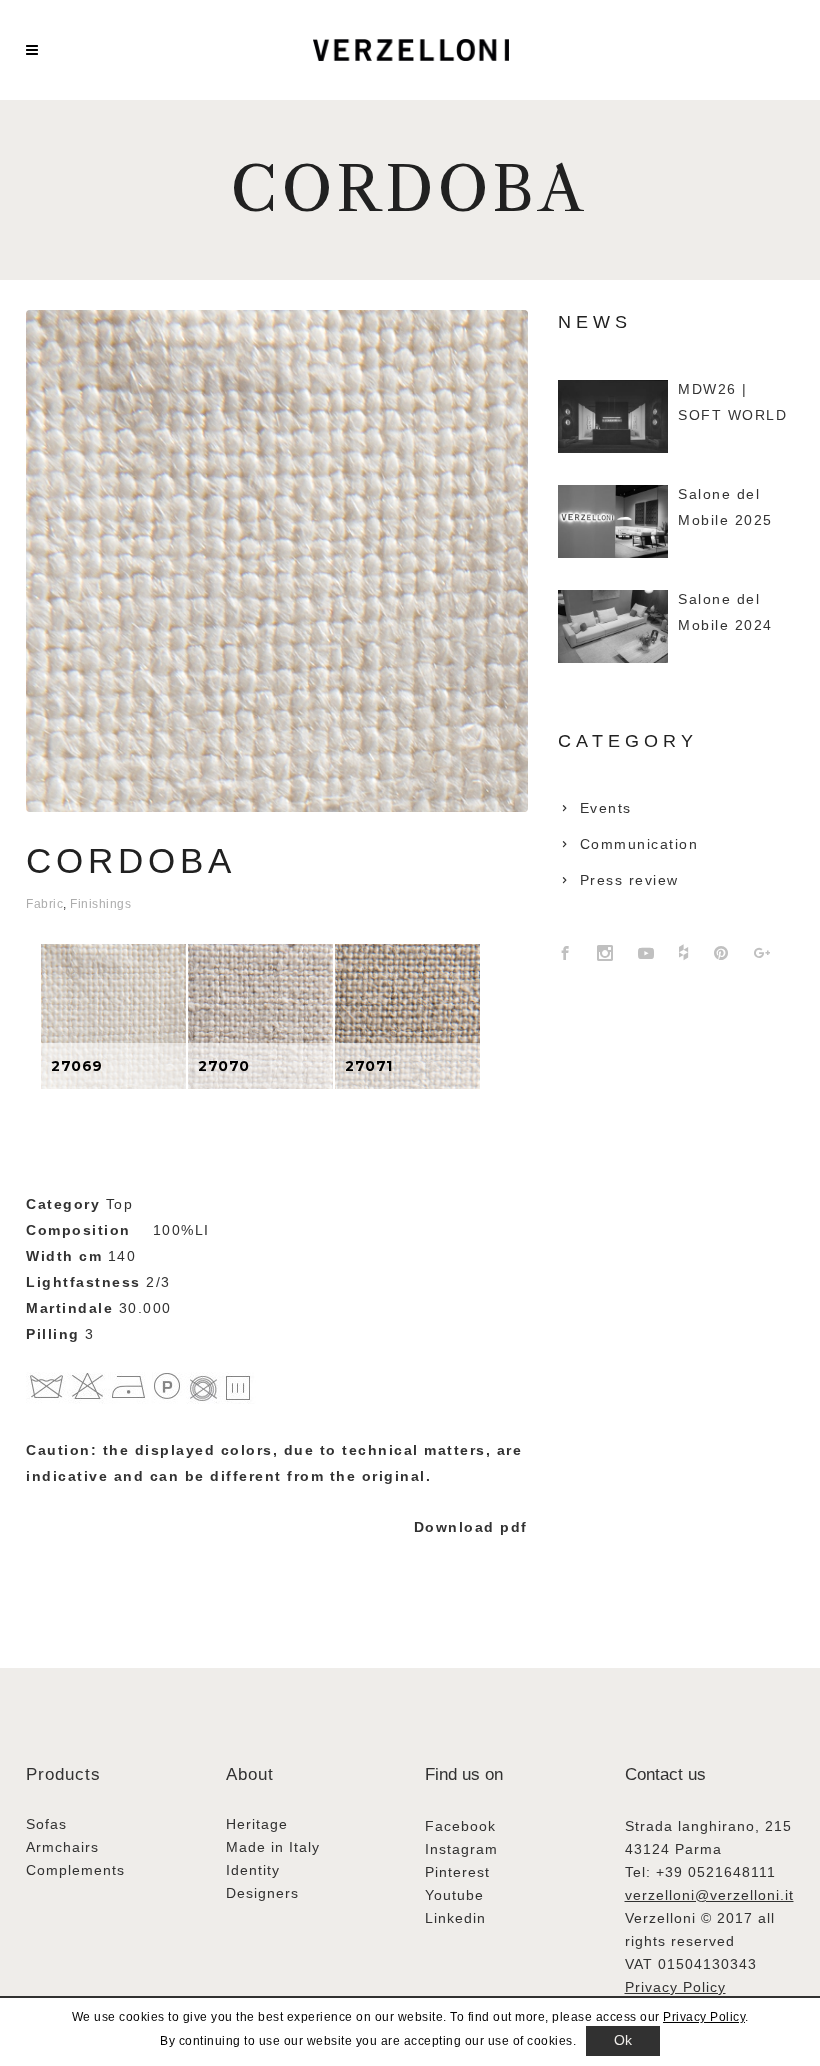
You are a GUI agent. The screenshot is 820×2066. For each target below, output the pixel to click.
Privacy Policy (675, 1987)
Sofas (46, 1824)
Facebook (460, 1826)
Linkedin (455, 1918)
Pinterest (457, 1872)
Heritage (257, 1824)
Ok (623, 2040)
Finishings (100, 904)
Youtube (454, 1895)
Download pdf (471, 1527)
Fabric (44, 904)
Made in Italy (273, 1847)
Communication (639, 844)
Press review (629, 880)
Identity (253, 1870)
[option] (113, 1016)
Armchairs (62, 1847)
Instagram (461, 1849)
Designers (262, 1893)
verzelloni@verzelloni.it (709, 1895)
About (250, 1774)
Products (63, 1774)
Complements (75, 1870)
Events (606, 808)
